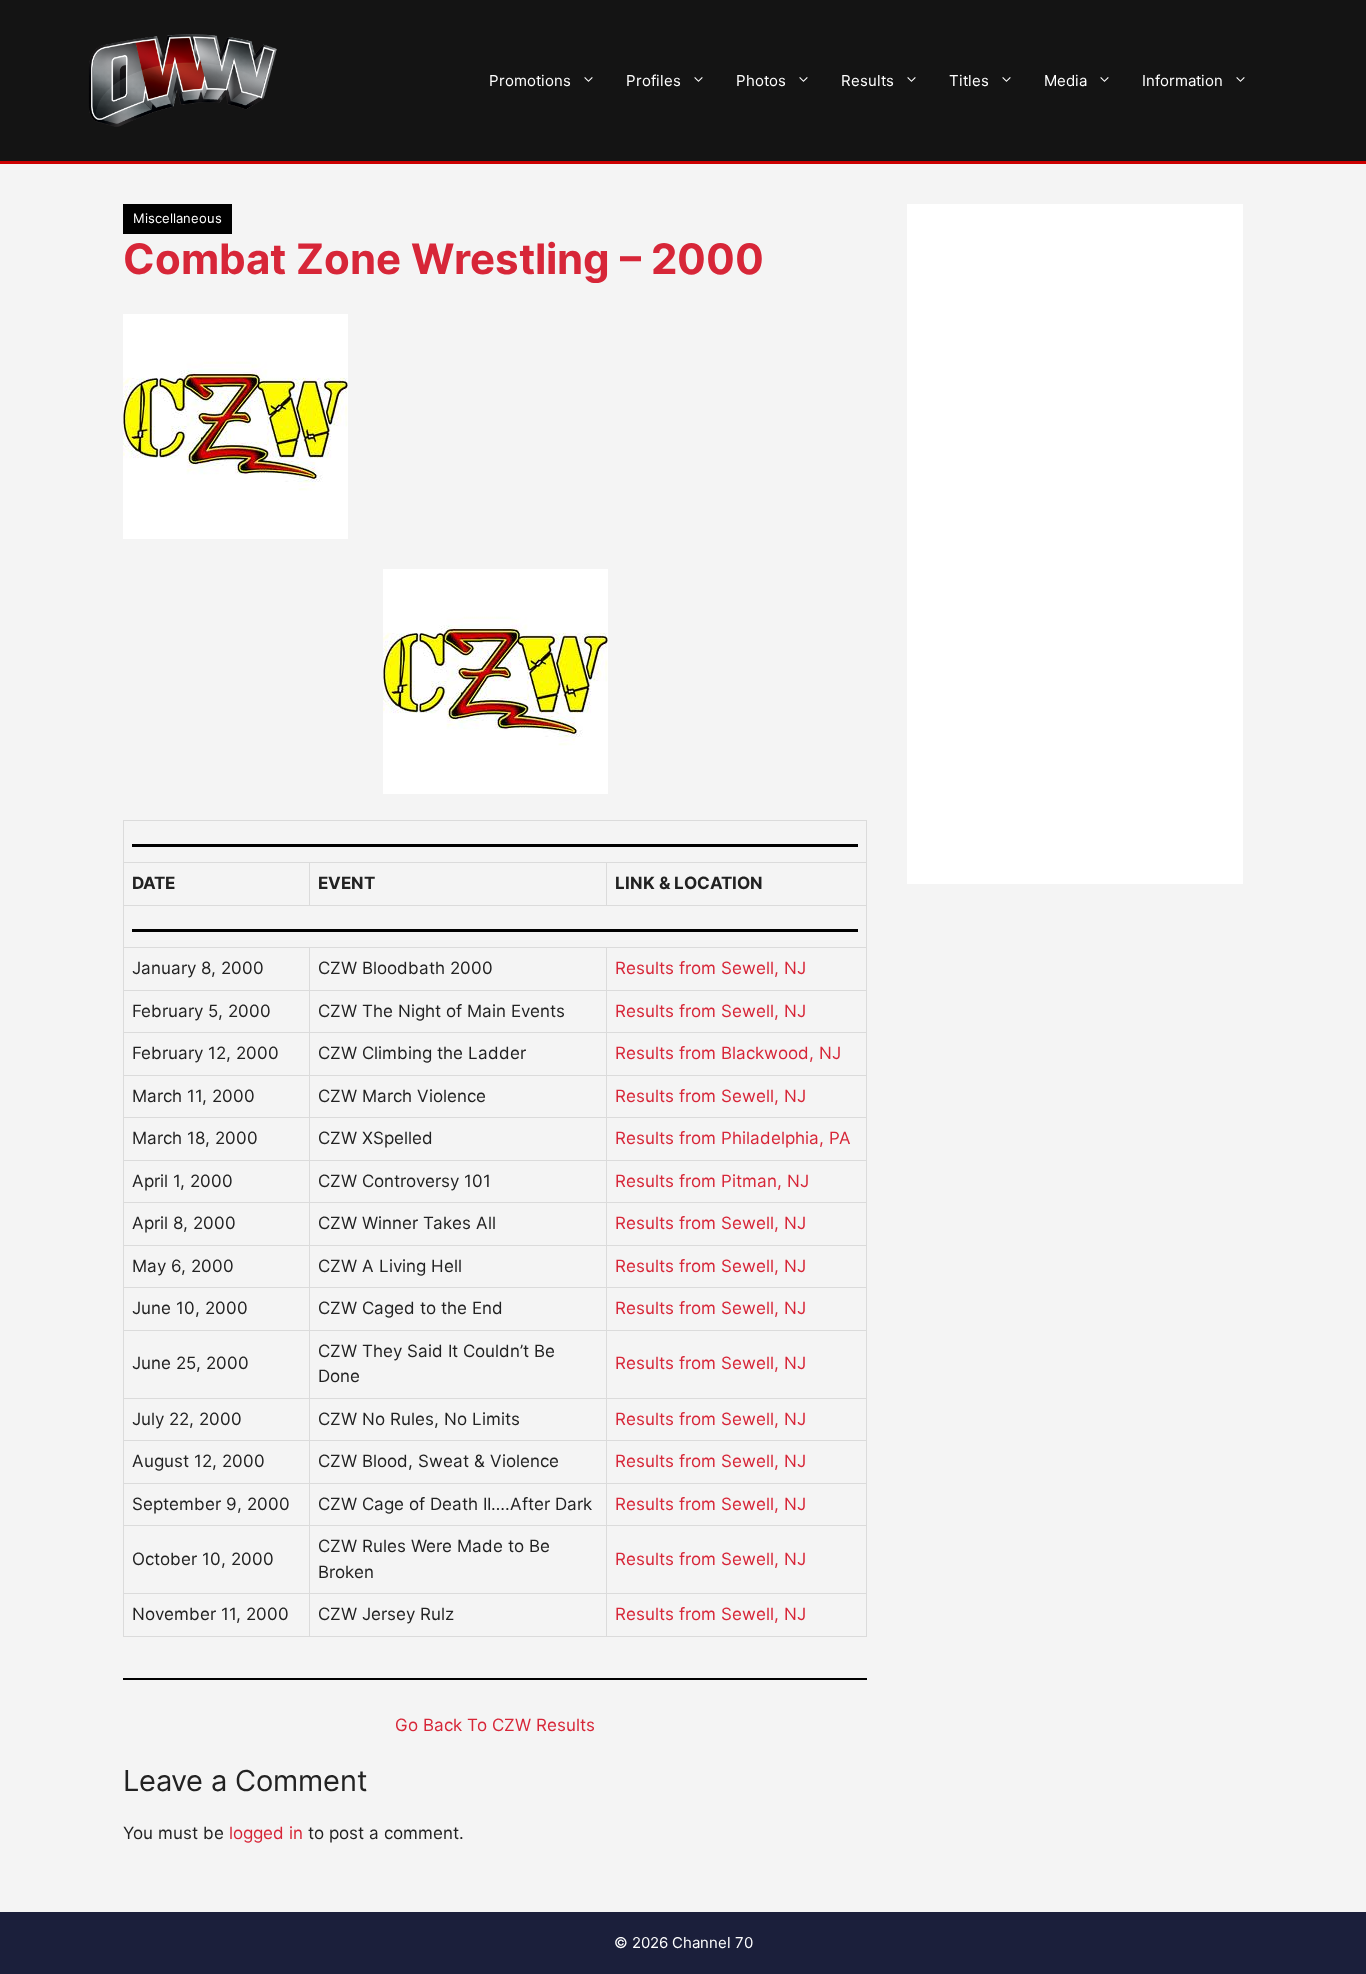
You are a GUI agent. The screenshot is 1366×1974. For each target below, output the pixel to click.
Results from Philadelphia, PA (733, 1138)
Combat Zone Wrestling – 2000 (443, 258)
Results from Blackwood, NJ (728, 1053)
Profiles (653, 80)
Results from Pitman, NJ (712, 1181)
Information (1182, 80)
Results (867, 80)
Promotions (530, 80)
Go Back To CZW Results (495, 1725)
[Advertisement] (1075, 544)
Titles (969, 80)
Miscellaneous (177, 218)
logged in (266, 1833)
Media (1065, 80)
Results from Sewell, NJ (710, 968)
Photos (761, 80)
